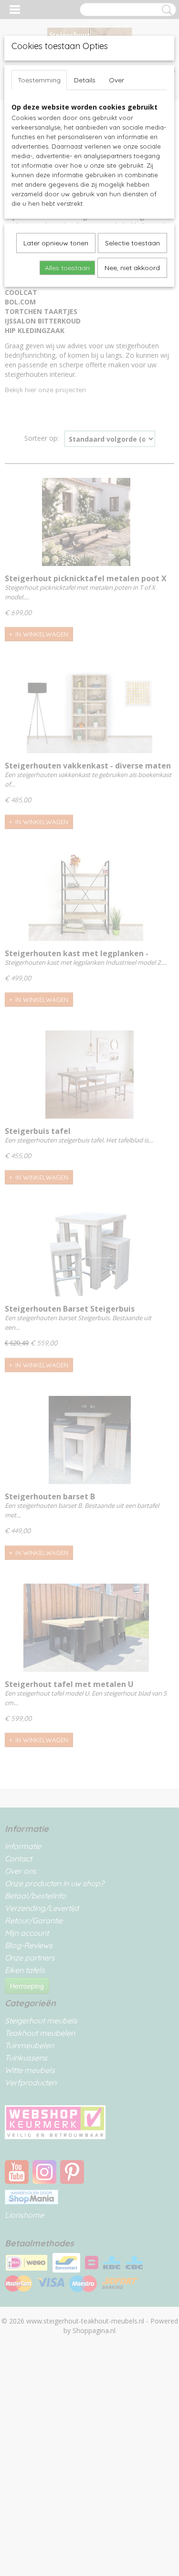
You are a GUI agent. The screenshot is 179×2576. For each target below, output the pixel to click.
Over (116, 80)
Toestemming (39, 80)
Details (85, 80)
